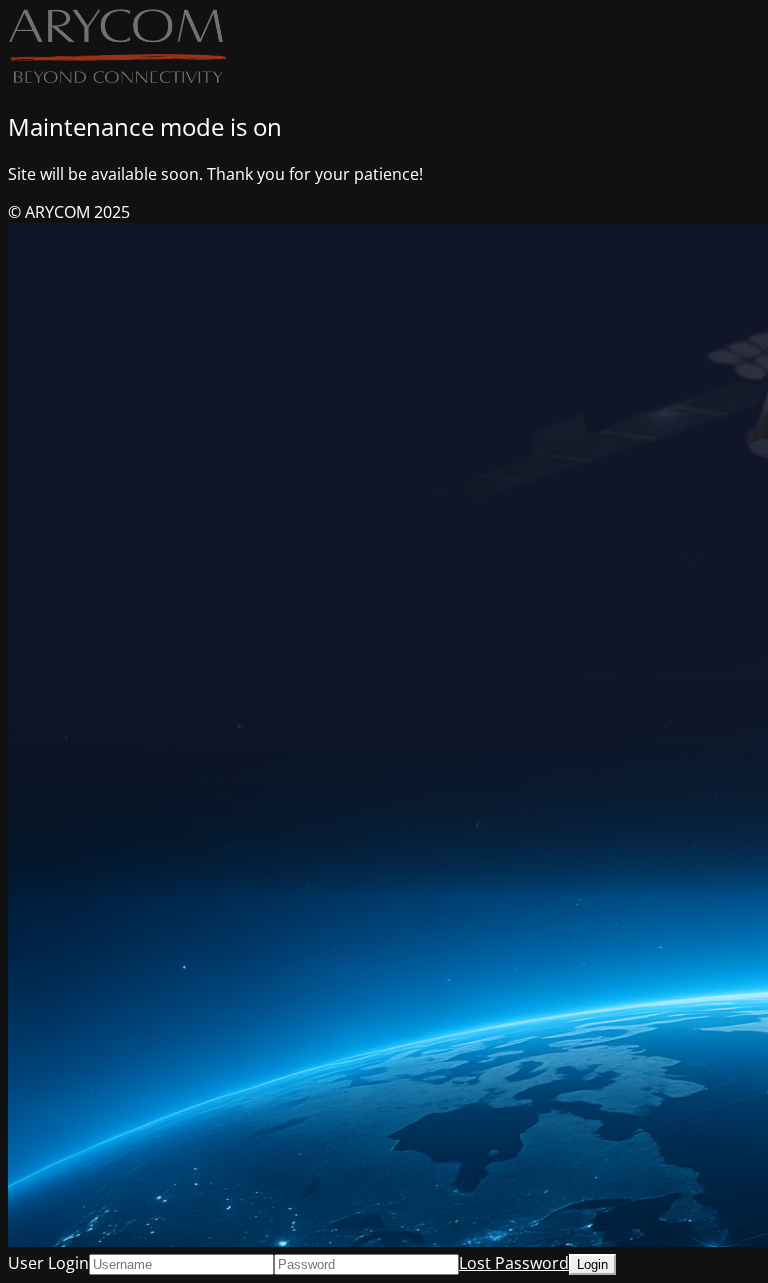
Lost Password (514, 1263)
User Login (48, 1263)
